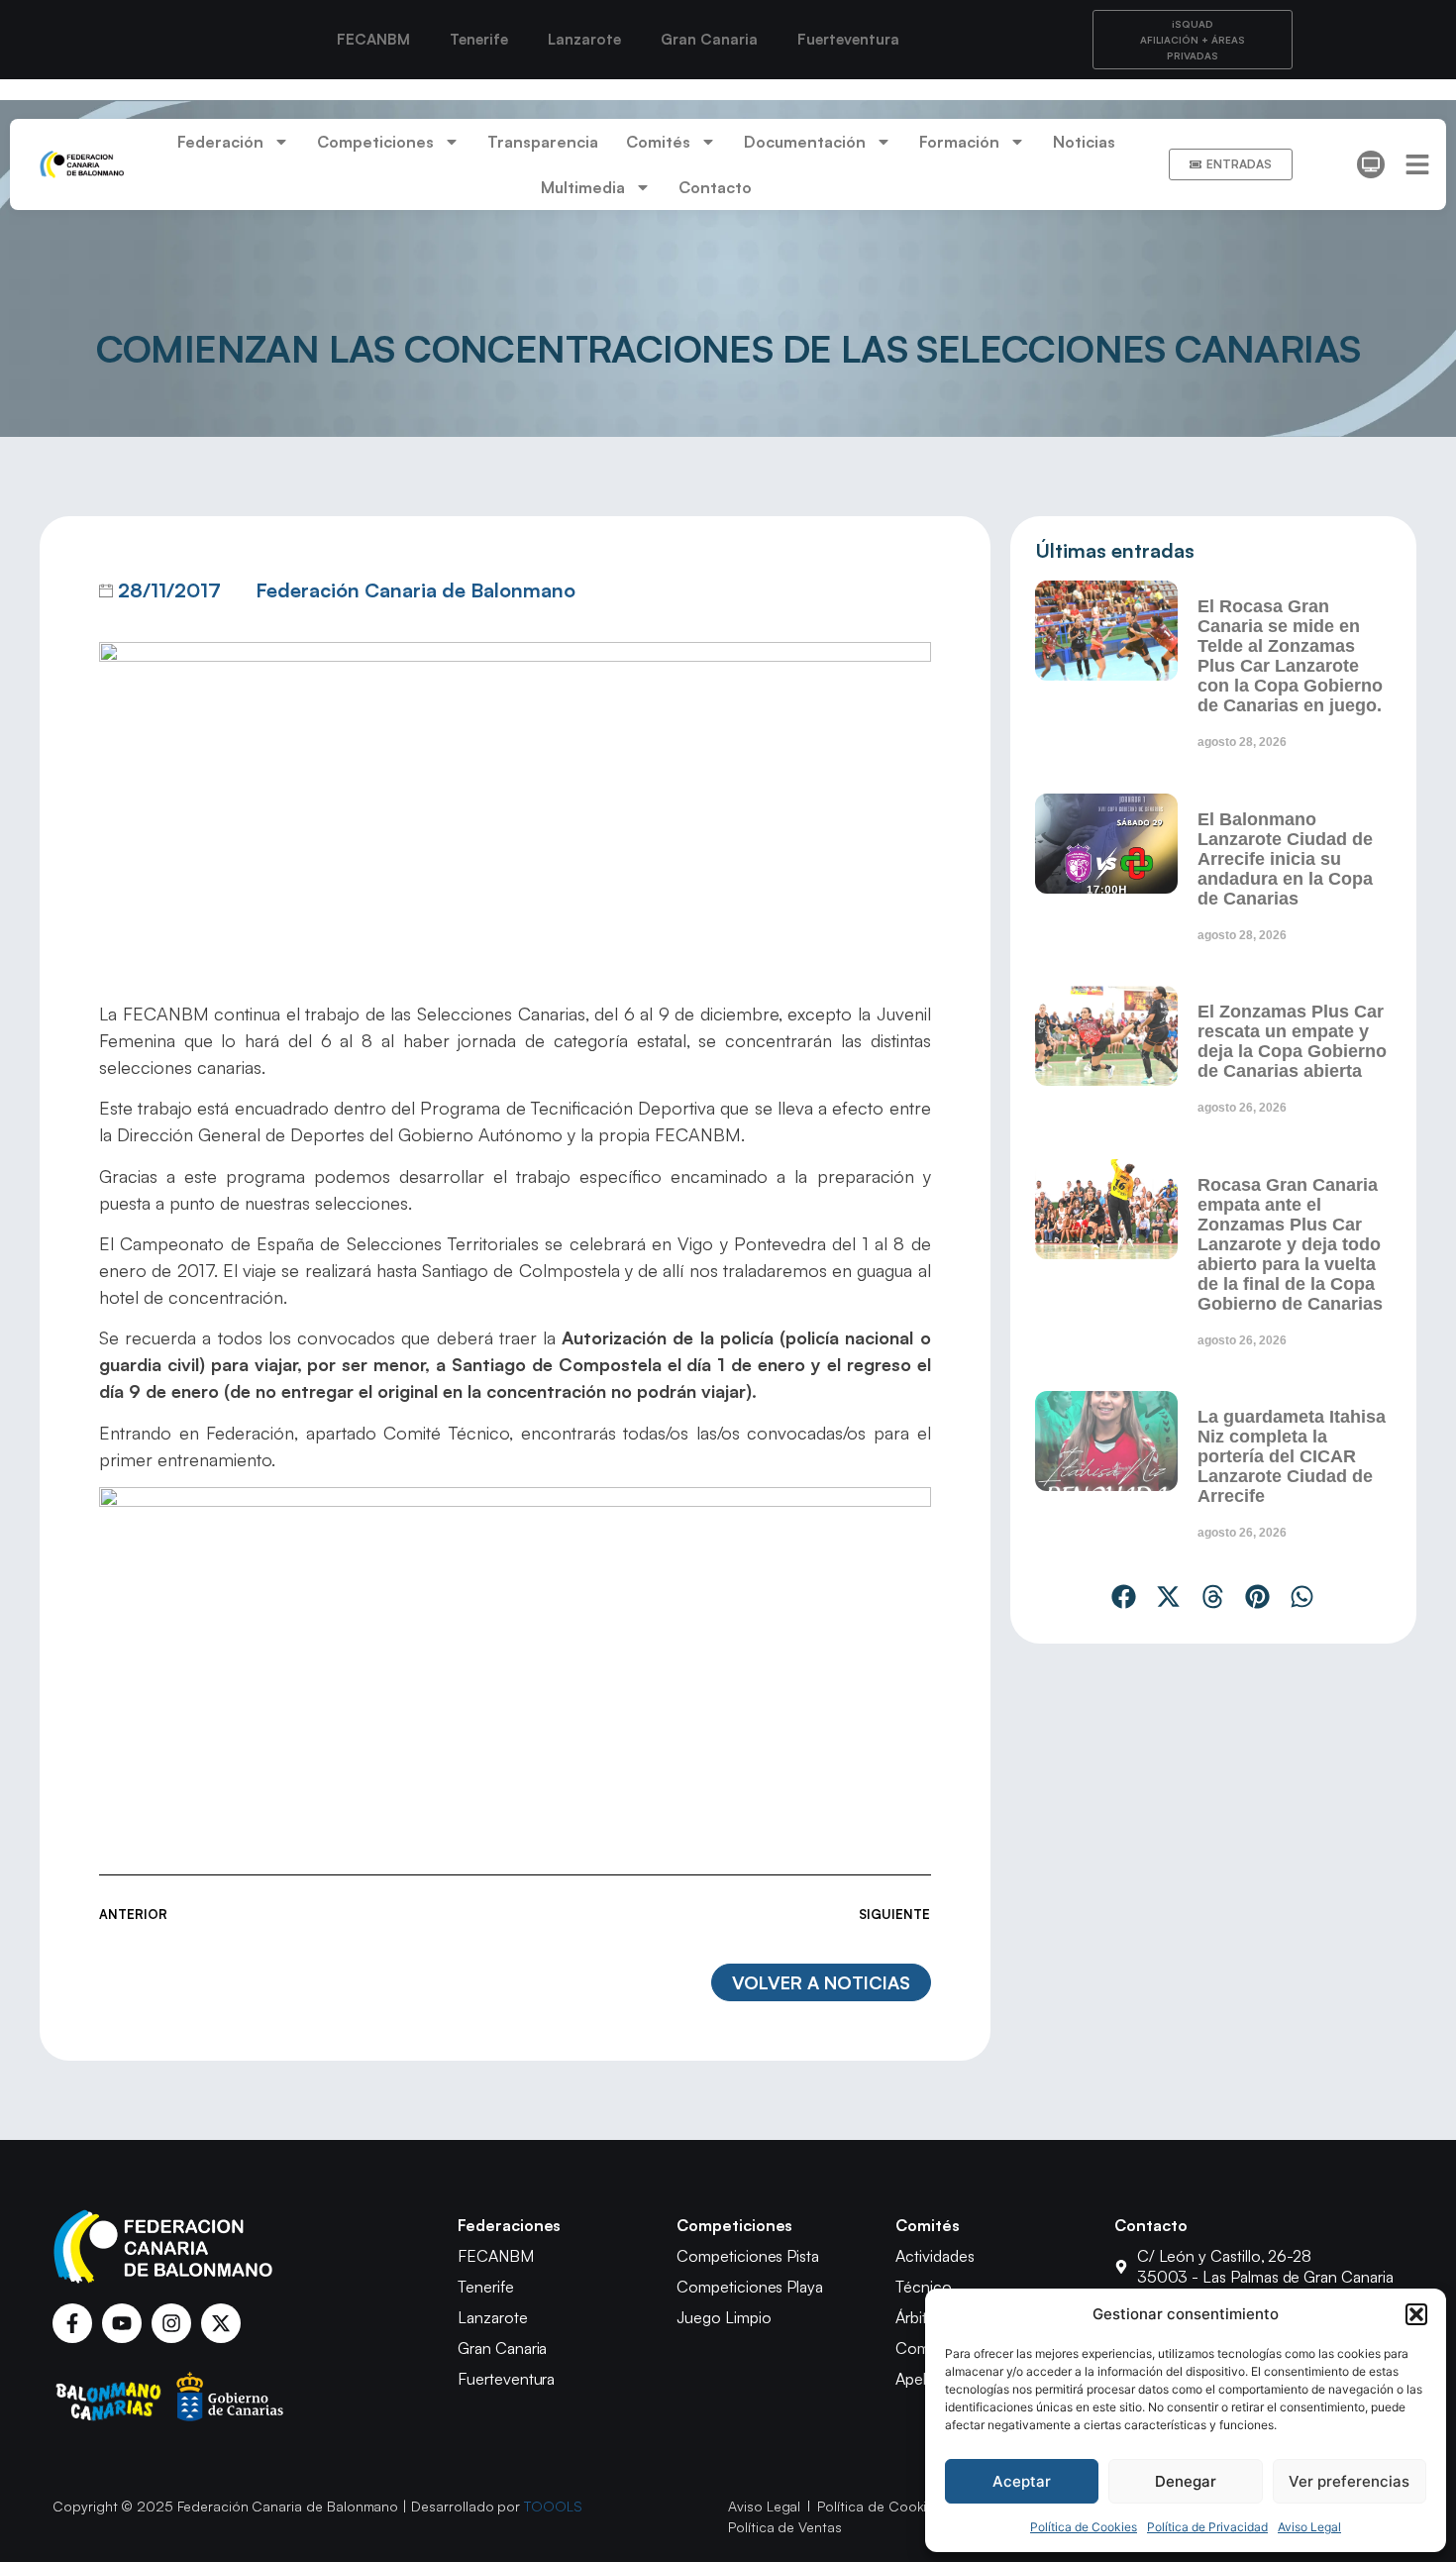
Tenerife (479, 39)
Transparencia (543, 142)
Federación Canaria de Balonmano (416, 590)
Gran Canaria (709, 39)
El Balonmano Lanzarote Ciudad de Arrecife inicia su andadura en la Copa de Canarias (1285, 859)
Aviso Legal (1309, 2527)
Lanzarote (584, 39)
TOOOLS (553, 2506)
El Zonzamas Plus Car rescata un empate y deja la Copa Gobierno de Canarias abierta (1292, 1041)
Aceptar (1022, 2481)
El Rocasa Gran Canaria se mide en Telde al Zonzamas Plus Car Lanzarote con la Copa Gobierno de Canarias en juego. (1290, 656)
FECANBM (373, 39)
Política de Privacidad (1207, 2527)
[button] (1416, 2314)
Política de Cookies (1084, 2527)
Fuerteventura (848, 39)
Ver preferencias (1349, 2481)
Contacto (715, 187)
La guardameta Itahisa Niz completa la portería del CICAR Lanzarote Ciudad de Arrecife (1292, 1456)
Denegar (1186, 2481)
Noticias (1084, 142)
